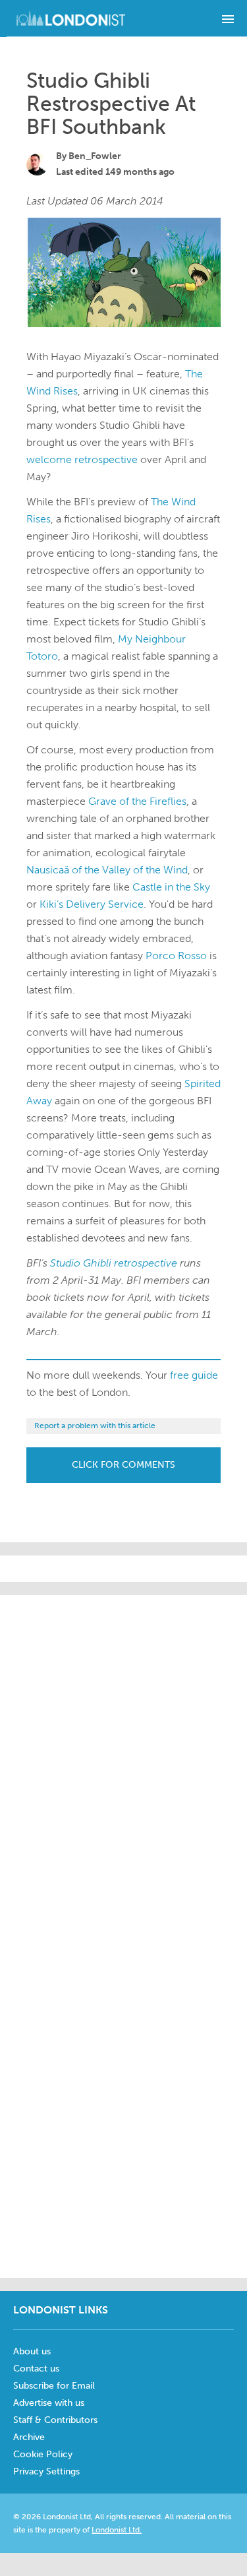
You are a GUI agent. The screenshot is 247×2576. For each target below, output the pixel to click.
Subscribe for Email (54, 2386)
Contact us (36, 2369)
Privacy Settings (46, 2471)
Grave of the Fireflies (137, 801)
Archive (29, 2437)
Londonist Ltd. (117, 2530)
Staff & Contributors (55, 2420)
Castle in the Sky (171, 887)
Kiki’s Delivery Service (92, 904)
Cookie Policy (43, 2454)
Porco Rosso (176, 956)
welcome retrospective (82, 459)
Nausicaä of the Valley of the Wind (107, 870)
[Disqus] (123, 2100)
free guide (194, 1375)
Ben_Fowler (95, 156)
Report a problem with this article (95, 1426)
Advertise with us (49, 2403)
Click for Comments (123, 1465)
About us (32, 2351)
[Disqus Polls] (132, 1760)
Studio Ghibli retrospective (114, 1263)
